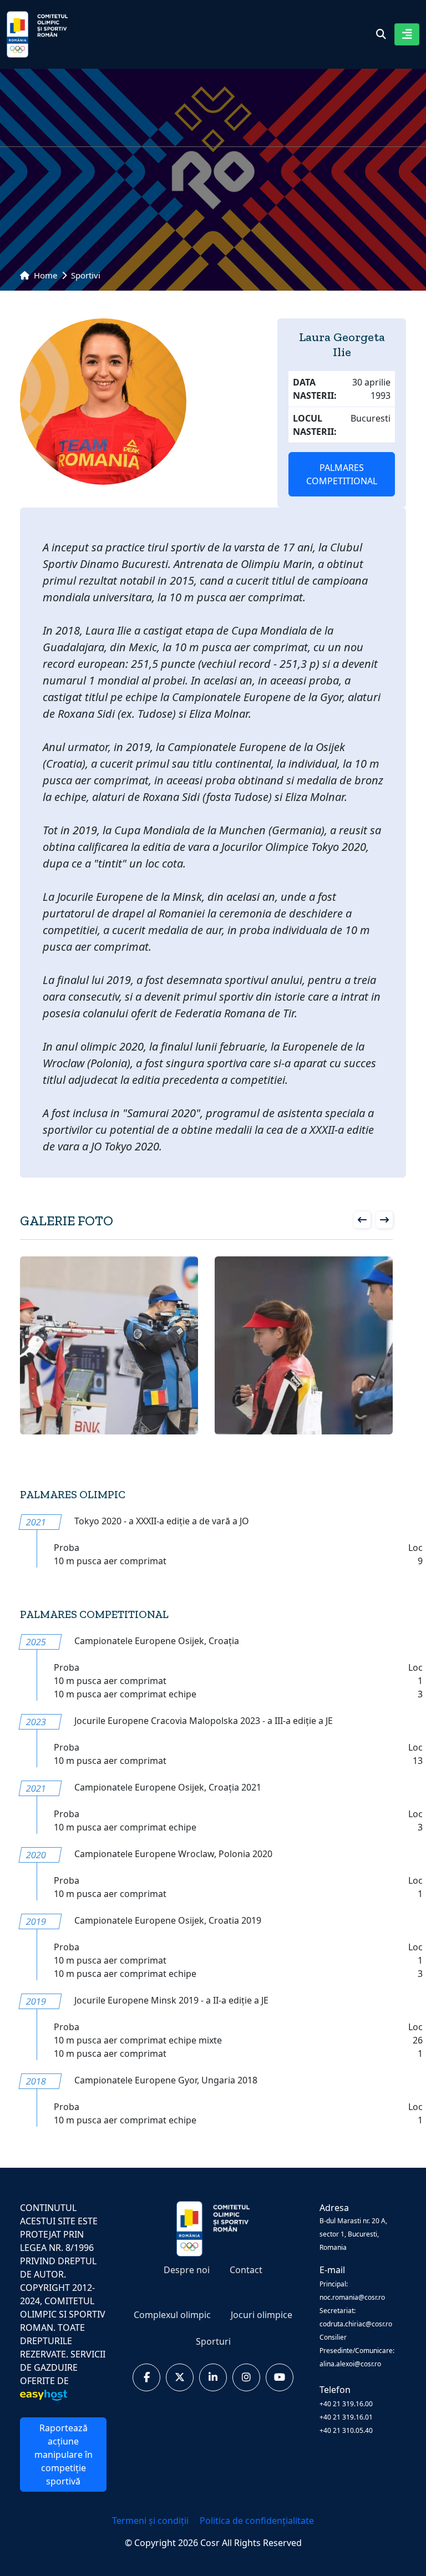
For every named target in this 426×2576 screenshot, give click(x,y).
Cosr (211, 2543)
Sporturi (213, 2341)
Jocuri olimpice (262, 2315)
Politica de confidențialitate (257, 2521)
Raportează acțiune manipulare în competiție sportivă (64, 2455)
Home (44, 275)
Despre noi (187, 2270)
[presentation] (362, 1220)
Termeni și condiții (151, 2521)
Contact (246, 2270)
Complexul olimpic (172, 2315)
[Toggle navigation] (407, 34)
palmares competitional (342, 474)
